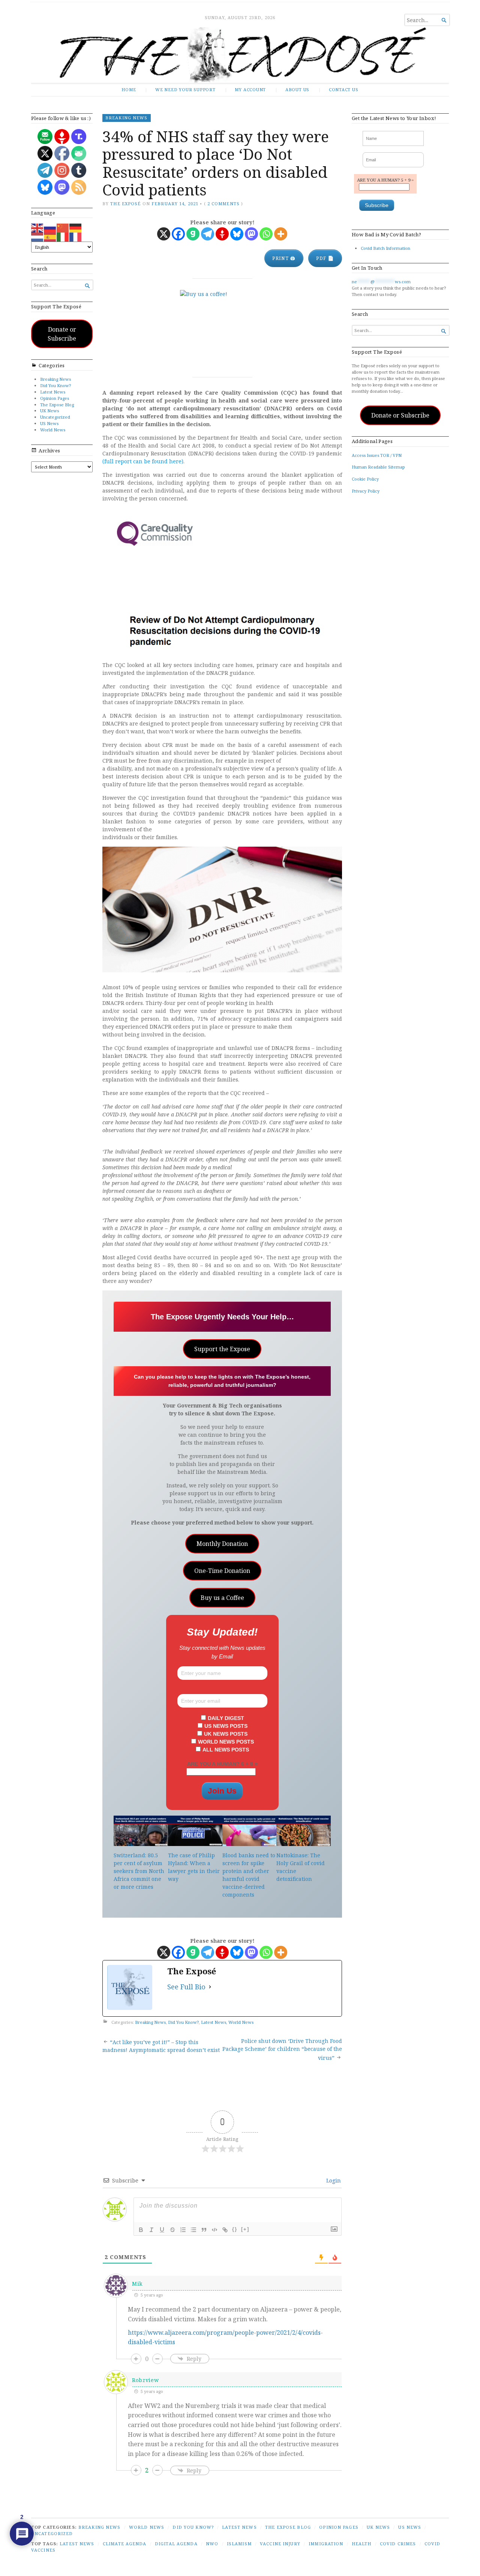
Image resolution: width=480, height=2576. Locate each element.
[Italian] (63, 237)
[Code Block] (214, 2230)
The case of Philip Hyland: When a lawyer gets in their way (194, 1867)
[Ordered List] (183, 2230)
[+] (245, 2229)
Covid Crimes (398, 2544)
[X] (164, 234)
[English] (37, 228)
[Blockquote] (204, 2230)
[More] (281, 234)
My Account (250, 89)
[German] (76, 228)
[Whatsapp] (266, 234)
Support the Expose (222, 1349)
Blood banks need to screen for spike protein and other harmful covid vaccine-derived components (249, 1875)
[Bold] (141, 2230)
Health (362, 2544)
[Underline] (162, 2230)
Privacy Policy (366, 491)
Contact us (344, 89)
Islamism (239, 2544)
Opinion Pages (55, 398)
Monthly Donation (222, 1544)
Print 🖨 (284, 258)
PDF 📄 (325, 258)
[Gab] (193, 234)
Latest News (53, 392)
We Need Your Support (185, 89)
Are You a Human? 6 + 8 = (222, 1764)
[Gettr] (222, 234)
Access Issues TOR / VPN (377, 455)
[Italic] (151, 2230)
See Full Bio (186, 1987)
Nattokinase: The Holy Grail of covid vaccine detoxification (301, 1867)
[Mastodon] (251, 234)
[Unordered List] (193, 2230)
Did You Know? (55, 385)
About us (297, 89)
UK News (49, 411)
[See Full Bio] (210, 1987)
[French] (76, 237)
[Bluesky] (237, 234)
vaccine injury (280, 2544)
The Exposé (125, 204)
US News (49, 423)
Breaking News (55, 379)
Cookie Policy (365, 479)
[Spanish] (50, 237)
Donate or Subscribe (62, 334)
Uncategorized (55, 417)
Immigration (326, 2544)
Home (129, 89)
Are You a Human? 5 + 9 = (385, 180)
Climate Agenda (125, 2544)
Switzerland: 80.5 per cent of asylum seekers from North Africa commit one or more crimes (139, 1871)
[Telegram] (208, 234)
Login (333, 2180)
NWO (212, 2544)
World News (53, 430)
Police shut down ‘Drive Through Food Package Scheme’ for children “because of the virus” (282, 2049)
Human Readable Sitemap (378, 467)
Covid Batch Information (385, 248)
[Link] (225, 2230)
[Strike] (172, 2230)
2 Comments (223, 204)
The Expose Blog (57, 405)
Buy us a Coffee (222, 1598)
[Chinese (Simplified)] (63, 228)
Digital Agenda (176, 2544)
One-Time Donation (222, 1571)
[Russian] (50, 228)
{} (235, 2229)
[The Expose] (240, 55)
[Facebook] (178, 234)
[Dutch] (37, 237)
